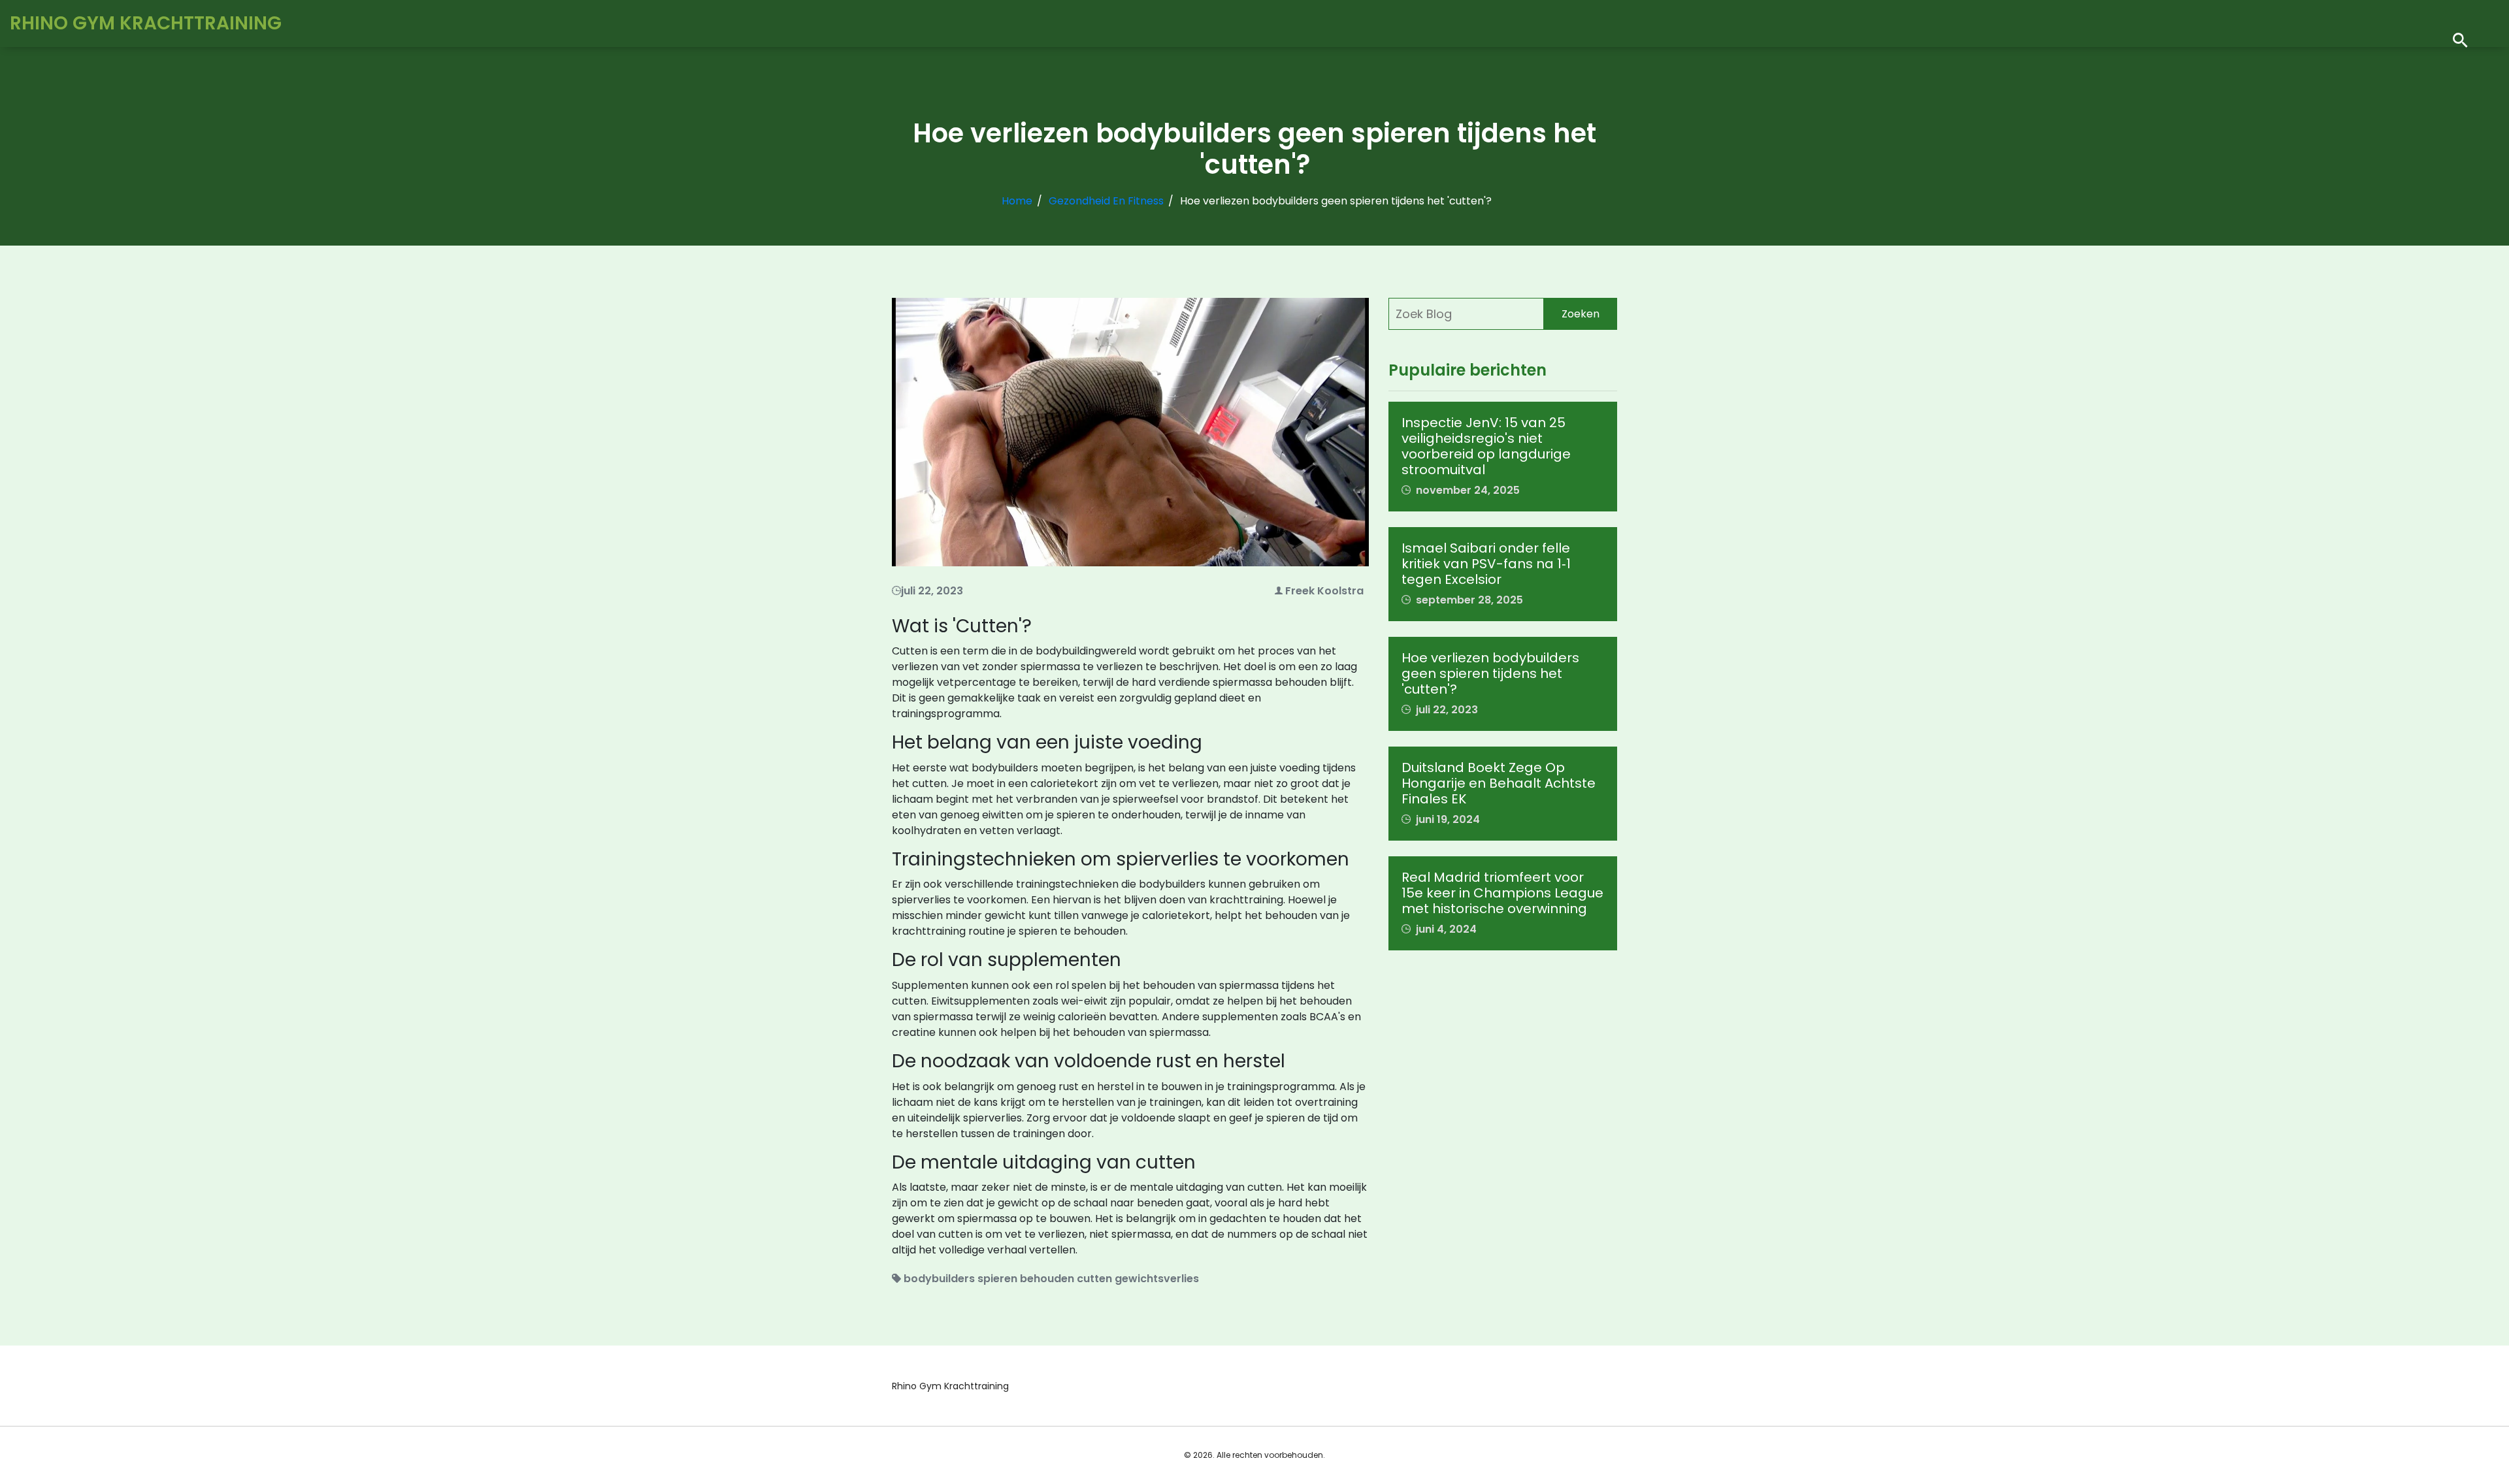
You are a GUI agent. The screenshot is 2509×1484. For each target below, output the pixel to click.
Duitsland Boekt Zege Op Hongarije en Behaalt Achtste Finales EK (1499, 783)
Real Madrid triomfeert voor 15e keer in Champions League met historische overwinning (1502, 893)
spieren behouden (1026, 1279)
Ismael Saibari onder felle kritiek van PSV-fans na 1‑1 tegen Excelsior (1486, 564)
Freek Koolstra (1324, 591)
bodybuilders (939, 1279)
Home (1017, 201)
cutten (1094, 1279)
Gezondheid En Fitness (1106, 201)
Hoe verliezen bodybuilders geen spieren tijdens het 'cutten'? (1490, 673)
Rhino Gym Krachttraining (146, 23)
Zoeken (1581, 314)
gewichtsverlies (1157, 1279)
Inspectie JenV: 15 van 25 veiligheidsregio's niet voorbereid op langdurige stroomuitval (1486, 446)
